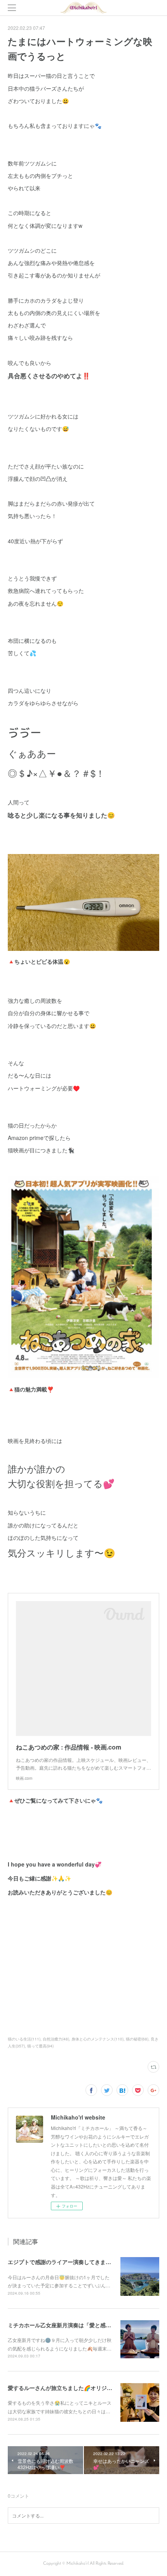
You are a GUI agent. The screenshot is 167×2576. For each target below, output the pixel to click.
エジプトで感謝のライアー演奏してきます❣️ (63, 2262)
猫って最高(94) (40, 2046)
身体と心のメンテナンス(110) (97, 2039)
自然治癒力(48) (56, 2039)
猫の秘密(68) (137, 2039)
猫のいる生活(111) (24, 2039)
